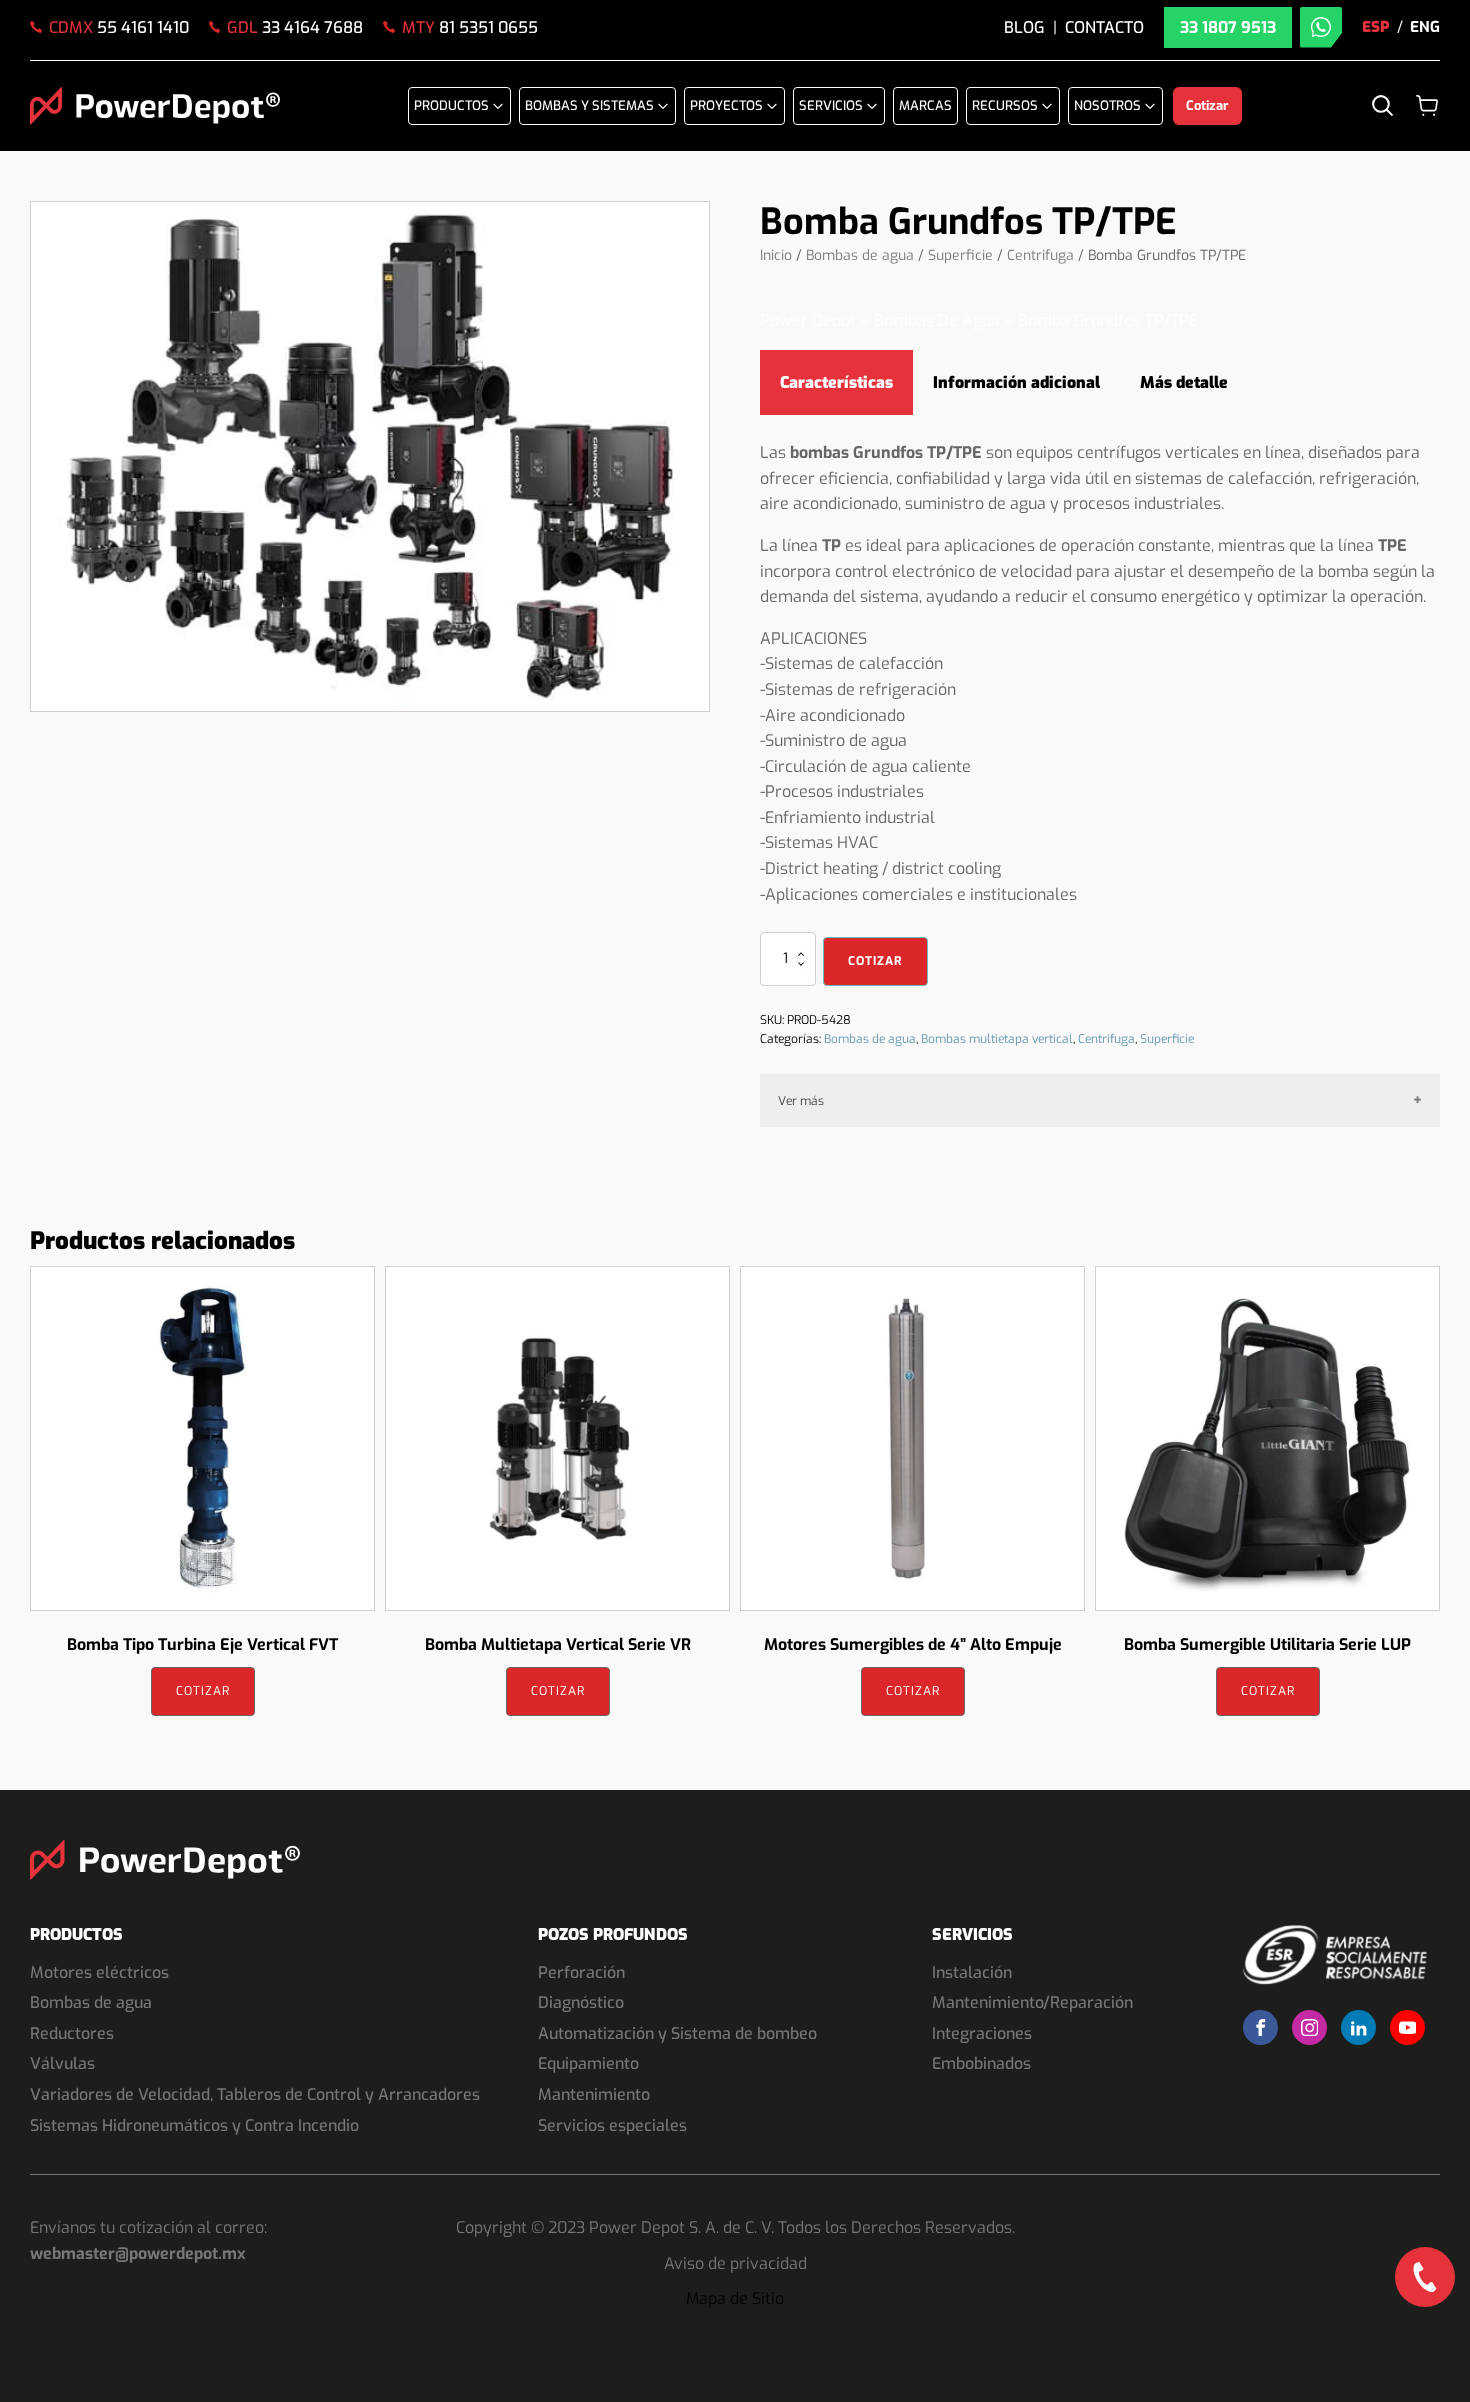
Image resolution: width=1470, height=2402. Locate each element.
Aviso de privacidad (735, 2263)
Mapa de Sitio (735, 2298)
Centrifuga (1040, 255)
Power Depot (808, 320)
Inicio (776, 255)
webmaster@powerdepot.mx (138, 2253)
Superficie (960, 255)
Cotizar (875, 961)
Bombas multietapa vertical (997, 1039)
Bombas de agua (860, 255)
